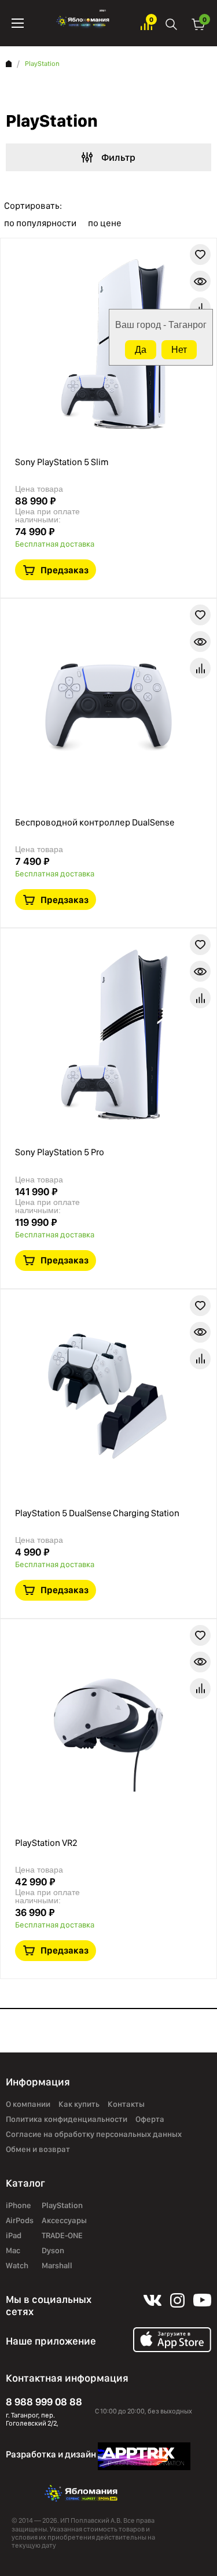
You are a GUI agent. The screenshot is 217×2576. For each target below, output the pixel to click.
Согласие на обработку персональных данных (94, 2134)
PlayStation (62, 2205)
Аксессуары (64, 2220)
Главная (9, 64)
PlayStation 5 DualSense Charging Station (97, 1513)
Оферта (150, 2119)
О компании (28, 2104)
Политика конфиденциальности (67, 2119)
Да (141, 350)
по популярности (40, 223)
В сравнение (200, 308)
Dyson (53, 2250)
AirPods (20, 2220)
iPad (14, 2235)
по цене (105, 223)
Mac (13, 2250)
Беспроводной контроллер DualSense (95, 822)
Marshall (57, 2265)
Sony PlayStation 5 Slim (62, 462)
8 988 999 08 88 (44, 2402)
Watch (17, 2265)
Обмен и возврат (38, 2149)
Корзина (198, 23)
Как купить (79, 2104)
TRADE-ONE (62, 2235)
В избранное (200, 255)
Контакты (126, 2104)
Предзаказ (65, 570)
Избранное (146, 23)
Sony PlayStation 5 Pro (60, 1152)
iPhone (19, 2205)
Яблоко (82, 23)
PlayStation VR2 (46, 1843)
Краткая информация (200, 281)
